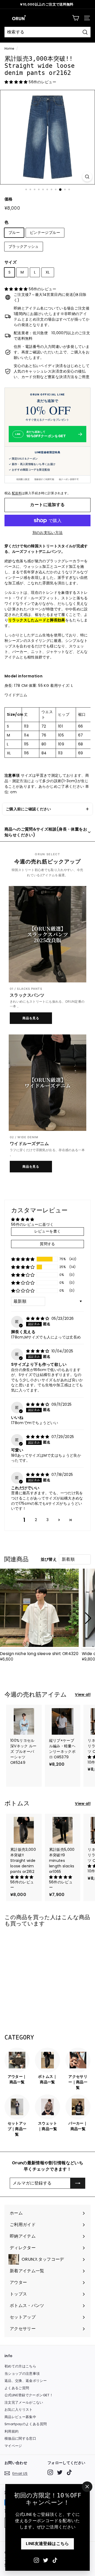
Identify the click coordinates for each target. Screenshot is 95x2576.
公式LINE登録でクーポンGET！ (29, 2395)
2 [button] (36, 1520)
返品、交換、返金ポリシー (26, 2381)
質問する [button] (47, 1244)
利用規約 (11, 2431)
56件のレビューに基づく (32, 1224)
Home (9, 49)
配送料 (17, 493)
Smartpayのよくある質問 (26, 2424)
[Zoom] (87, 177)
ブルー (14, 233)
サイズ (11, 262)
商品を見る (31, 1018)
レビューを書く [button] (47, 1231)
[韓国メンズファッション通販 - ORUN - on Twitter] (46, 2560)
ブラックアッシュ (24, 246)
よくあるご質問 (17, 2388)
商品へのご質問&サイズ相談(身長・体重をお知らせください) (46, 832)
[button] (17, 82)
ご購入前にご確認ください (28, 809)
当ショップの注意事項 (22, 2374)
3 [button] (47, 1520)
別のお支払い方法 (48, 533)
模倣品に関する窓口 (20, 2438)
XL (48, 272)
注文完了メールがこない (24, 2402)
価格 (9, 199)
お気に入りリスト (19, 2410)
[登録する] (78, 2183)
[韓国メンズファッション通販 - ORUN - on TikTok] (55, 2560)
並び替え (49, 1559)
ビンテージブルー (45, 233)
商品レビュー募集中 (20, 2417)
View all (83, 1694)
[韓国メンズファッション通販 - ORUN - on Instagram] (36, 2560)
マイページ (13, 2446)
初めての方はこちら (20, 2366)
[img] (38, 1318)
